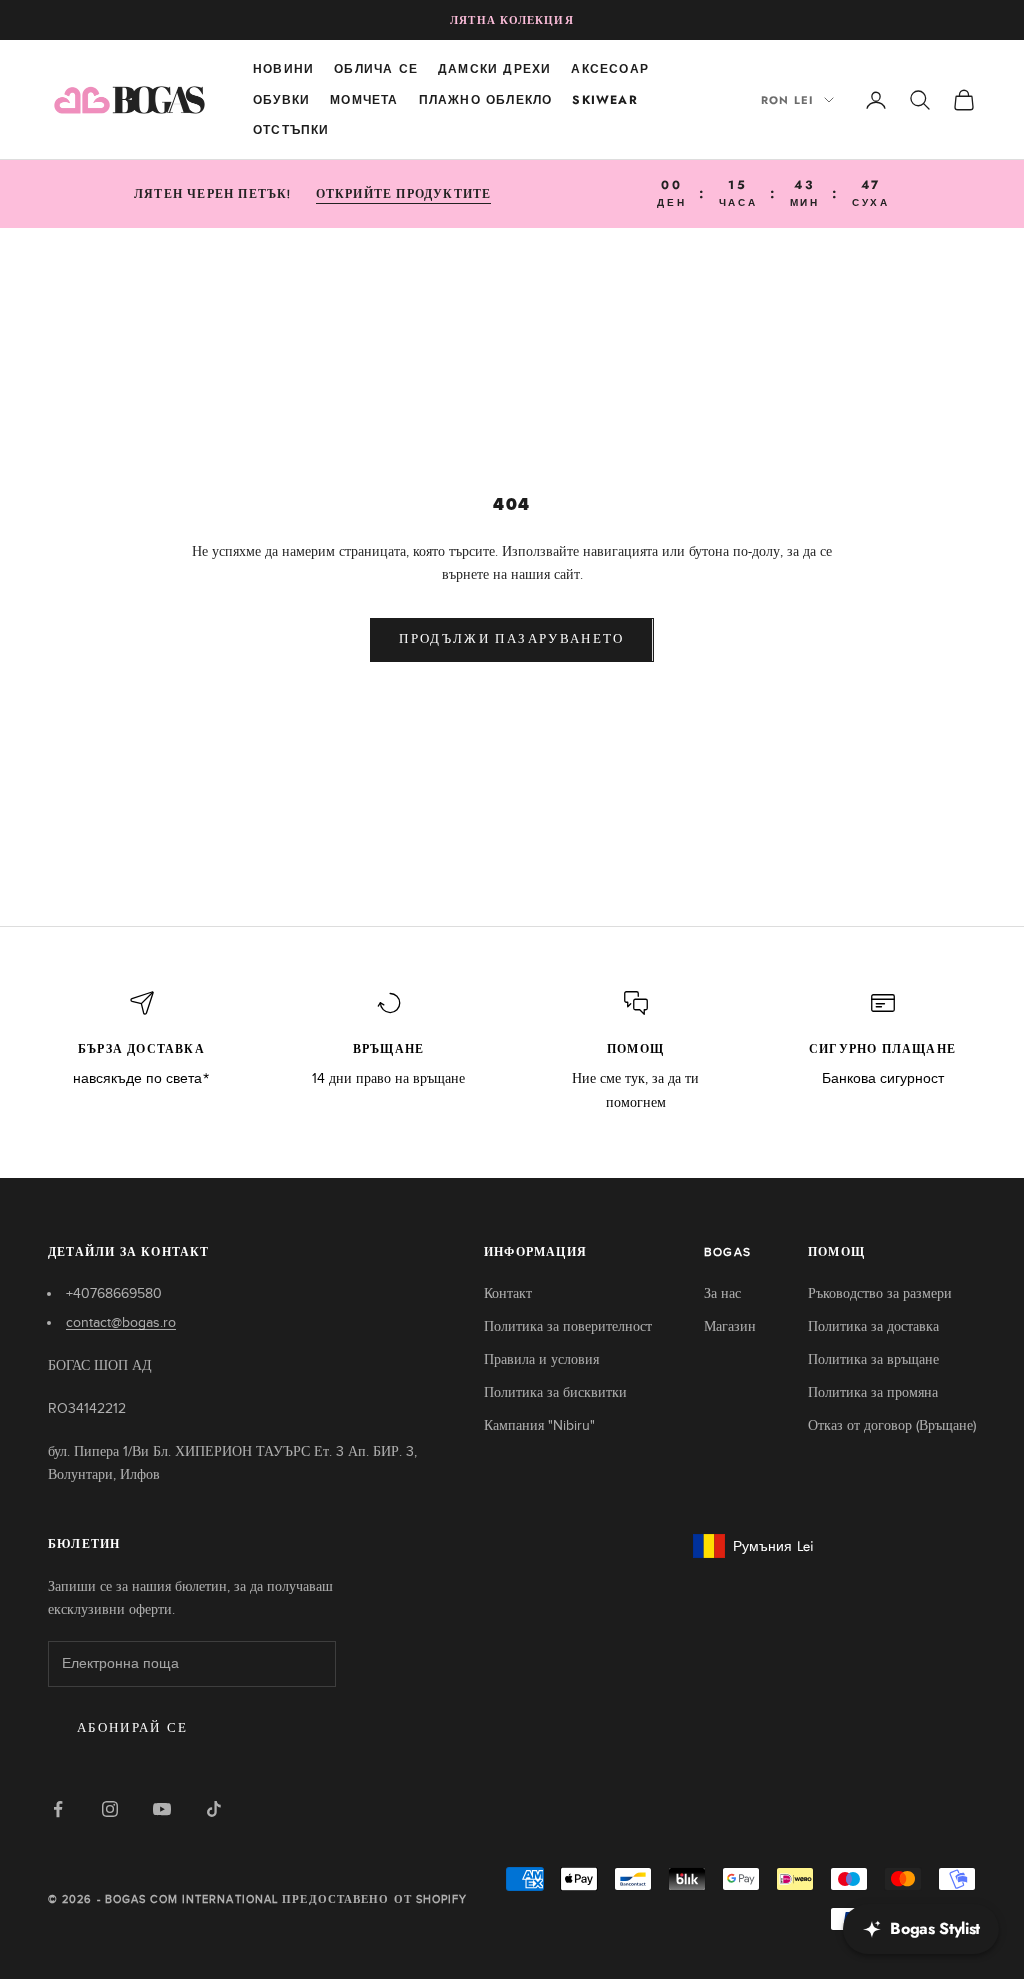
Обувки (281, 100)
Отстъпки (291, 130)
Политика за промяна (873, 1392)
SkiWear (604, 100)
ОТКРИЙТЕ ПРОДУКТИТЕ (404, 194)
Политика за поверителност (568, 1326)
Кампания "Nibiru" (539, 1425)
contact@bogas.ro (121, 1322)
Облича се (376, 69)
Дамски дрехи (494, 69)
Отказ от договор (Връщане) (892, 1425)
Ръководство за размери (880, 1293)
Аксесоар (610, 69)
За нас (722, 1293)
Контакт (508, 1293)
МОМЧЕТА (364, 100)
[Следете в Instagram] (110, 1809)
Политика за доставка (873, 1326)
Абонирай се (133, 1728)
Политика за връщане (873, 1359)
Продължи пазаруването (511, 639)
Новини (283, 69)
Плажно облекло (486, 100)
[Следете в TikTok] (214, 1809)
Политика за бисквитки (555, 1392)
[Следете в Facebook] (58, 1809)
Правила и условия (541, 1359)
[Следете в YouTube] (162, 1809)
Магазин (730, 1326)
